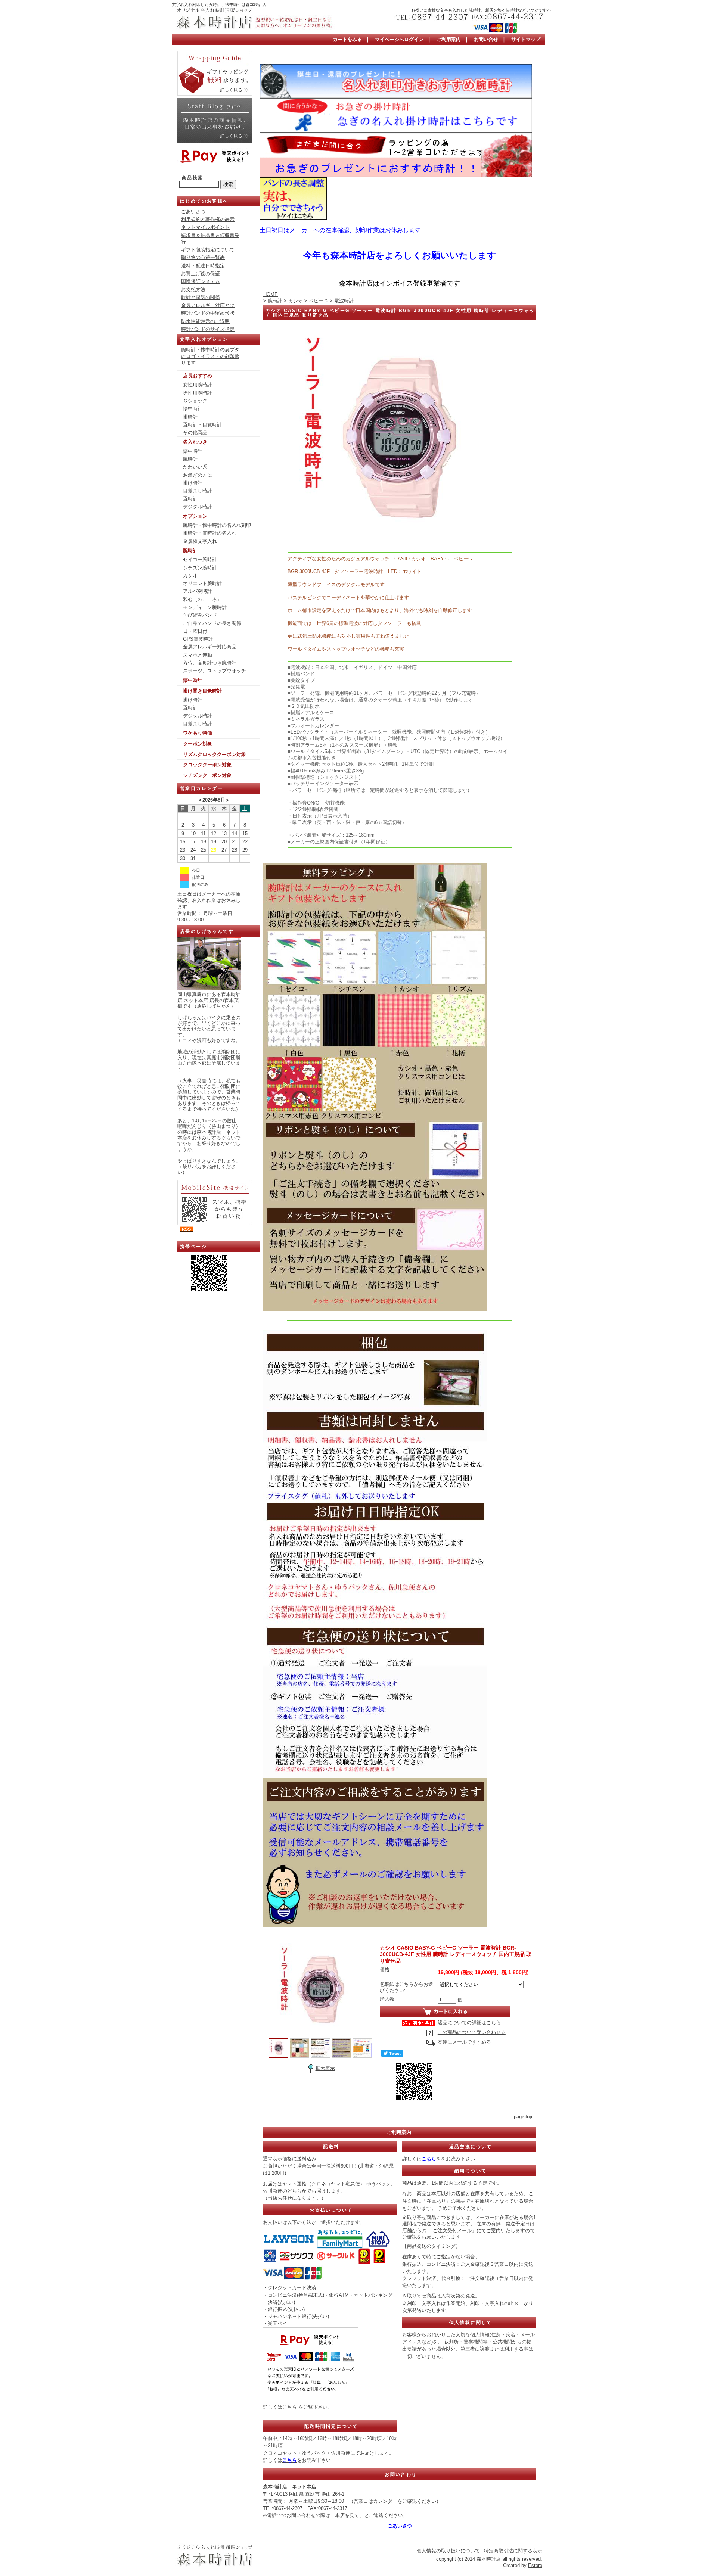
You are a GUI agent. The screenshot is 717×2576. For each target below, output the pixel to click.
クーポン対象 (198, 744)
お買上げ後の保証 (201, 273)
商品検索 (193, 178)
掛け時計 (193, 483)
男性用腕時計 (198, 393)
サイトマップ (526, 39)
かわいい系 (195, 467)
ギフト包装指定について (208, 250)
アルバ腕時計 (198, 591)
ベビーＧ (319, 301)
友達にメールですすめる (464, 2042)
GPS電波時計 (198, 639)
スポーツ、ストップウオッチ (215, 671)
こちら (290, 2407)
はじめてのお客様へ (204, 201)
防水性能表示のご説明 (205, 321)
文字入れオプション (204, 339)
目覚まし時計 (198, 491)
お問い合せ (486, 39)
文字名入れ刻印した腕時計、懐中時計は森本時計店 (219, 4)
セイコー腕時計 (200, 559)
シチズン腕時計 (200, 568)
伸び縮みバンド (200, 615)
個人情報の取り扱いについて (448, 2551)
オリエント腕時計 (202, 583)
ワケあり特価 (198, 733)
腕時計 (190, 459)
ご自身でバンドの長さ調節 (212, 623)
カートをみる (347, 39)
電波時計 (344, 301)
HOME (271, 294)
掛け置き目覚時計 (202, 691)
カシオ (190, 575)
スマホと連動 (198, 655)
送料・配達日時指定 (203, 266)
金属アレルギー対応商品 (210, 647)
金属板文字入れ (200, 541)
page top (523, 2117)
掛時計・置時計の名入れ (210, 533)
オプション (195, 516)
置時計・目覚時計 (202, 425)
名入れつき (195, 442)
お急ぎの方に (198, 475)
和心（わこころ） (202, 599)
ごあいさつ (193, 211)
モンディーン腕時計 (205, 607)
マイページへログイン (399, 39)
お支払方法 (193, 290)
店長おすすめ (198, 376)
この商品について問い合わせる (472, 2032)
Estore (535, 2565)
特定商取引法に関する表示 (513, 2551)
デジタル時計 (198, 507)
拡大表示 (325, 2068)
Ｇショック (195, 401)
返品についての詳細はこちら (469, 2023)
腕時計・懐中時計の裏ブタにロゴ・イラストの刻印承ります (210, 356)
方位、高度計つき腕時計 (210, 663)
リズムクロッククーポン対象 (215, 754)
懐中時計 (193, 409)
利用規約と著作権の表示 (208, 219)
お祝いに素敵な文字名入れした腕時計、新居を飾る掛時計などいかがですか (481, 10)
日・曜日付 (195, 631)
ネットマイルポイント (205, 227)
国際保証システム (201, 281)
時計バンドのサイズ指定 (208, 329)
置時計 (190, 499)
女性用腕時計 (198, 385)
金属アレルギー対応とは (208, 305)
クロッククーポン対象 (207, 765)
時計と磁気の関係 (201, 297)
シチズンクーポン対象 (207, 775)
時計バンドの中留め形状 (208, 313)
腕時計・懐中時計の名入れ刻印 (217, 525)
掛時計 (190, 417)
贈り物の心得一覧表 (203, 257)
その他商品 (195, 433)
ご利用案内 (449, 39)
